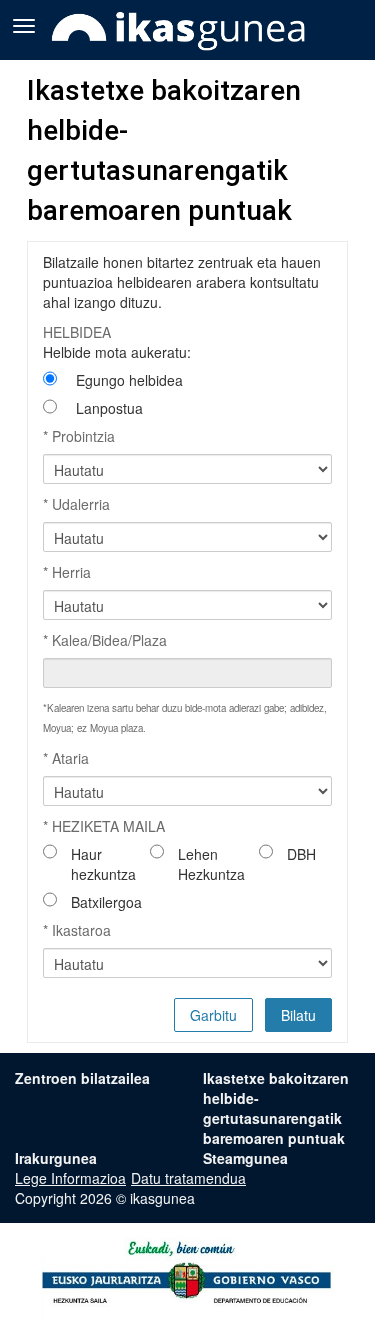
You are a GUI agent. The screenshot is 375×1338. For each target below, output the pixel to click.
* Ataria (66, 758)
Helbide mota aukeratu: (117, 352)
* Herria (67, 572)
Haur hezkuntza (103, 864)
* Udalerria (76, 504)
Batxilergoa (106, 902)
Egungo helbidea (129, 380)
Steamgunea (245, 1158)
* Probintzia (79, 436)
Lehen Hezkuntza (211, 864)
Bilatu (298, 1015)
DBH (301, 854)
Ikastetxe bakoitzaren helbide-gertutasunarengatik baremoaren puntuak (276, 1108)
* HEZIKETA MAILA (104, 826)
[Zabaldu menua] (24, 24)
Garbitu (213, 1015)
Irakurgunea (56, 1158)
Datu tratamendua (188, 1178)
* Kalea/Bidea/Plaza (105, 640)
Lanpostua (109, 408)
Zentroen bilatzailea (82, 1078)
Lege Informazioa (70, 1178)
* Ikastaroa (77, 930)
